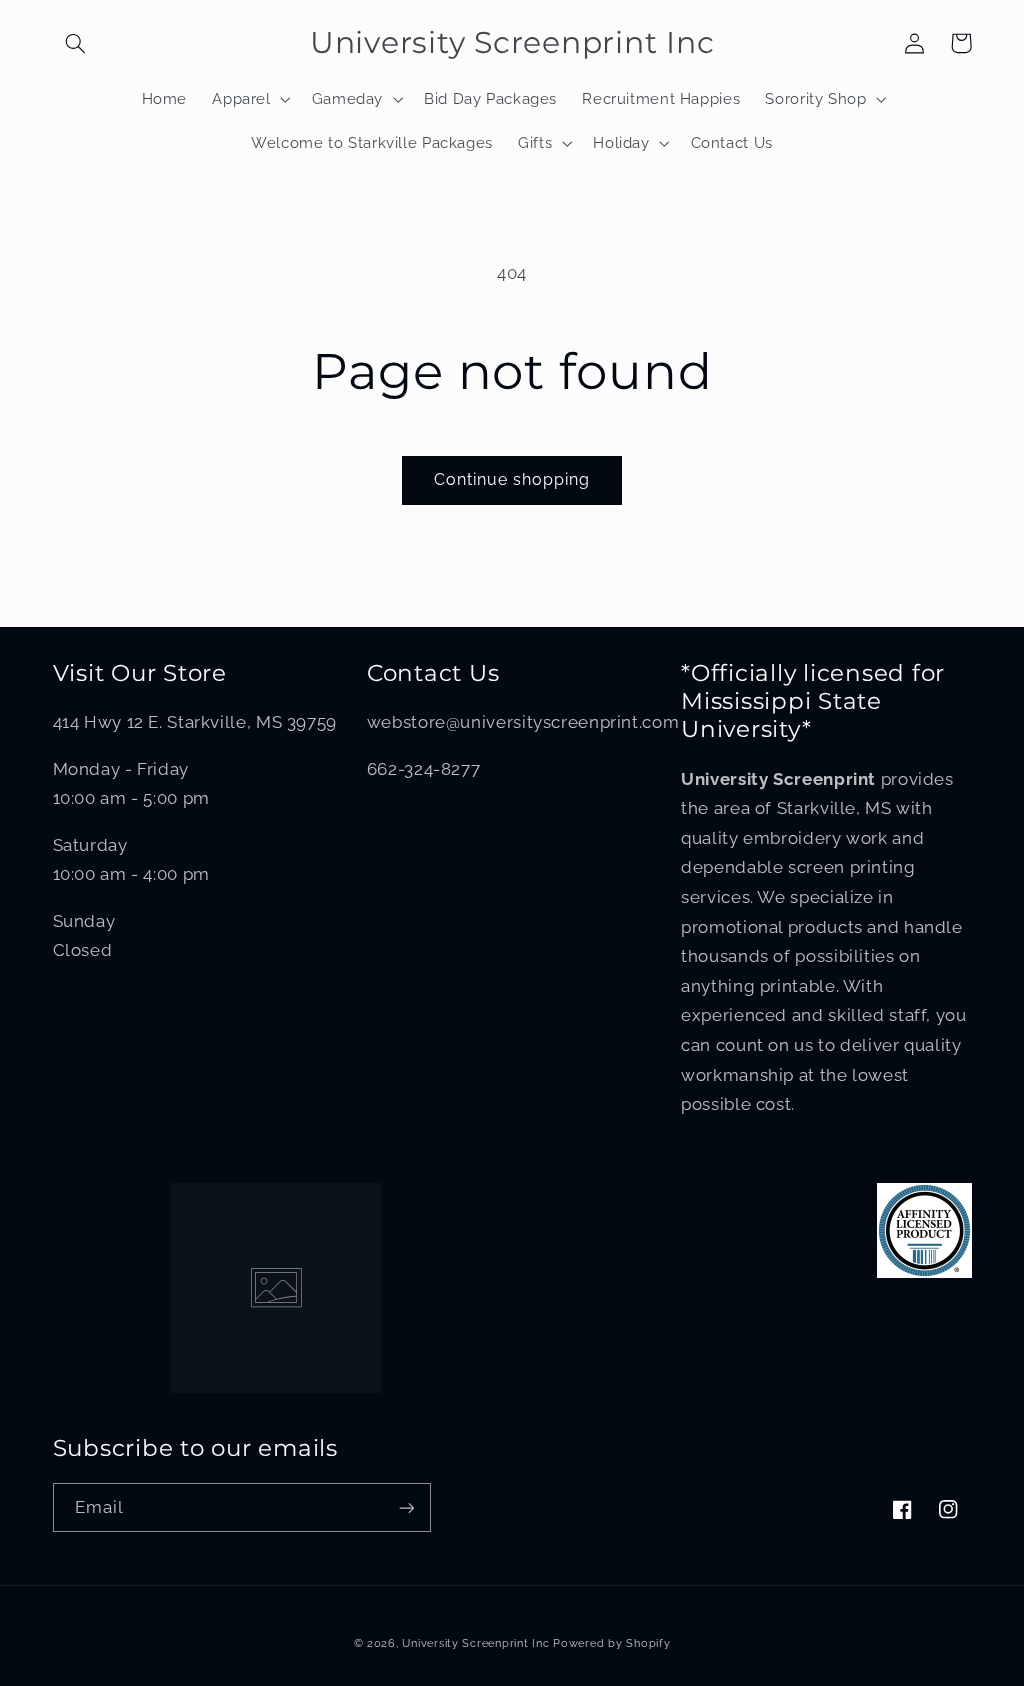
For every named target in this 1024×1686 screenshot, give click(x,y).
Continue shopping (512, 479)
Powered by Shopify (611, 1643)
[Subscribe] (406, 1507)
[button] (76, 43)
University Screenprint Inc (475, 1643)
